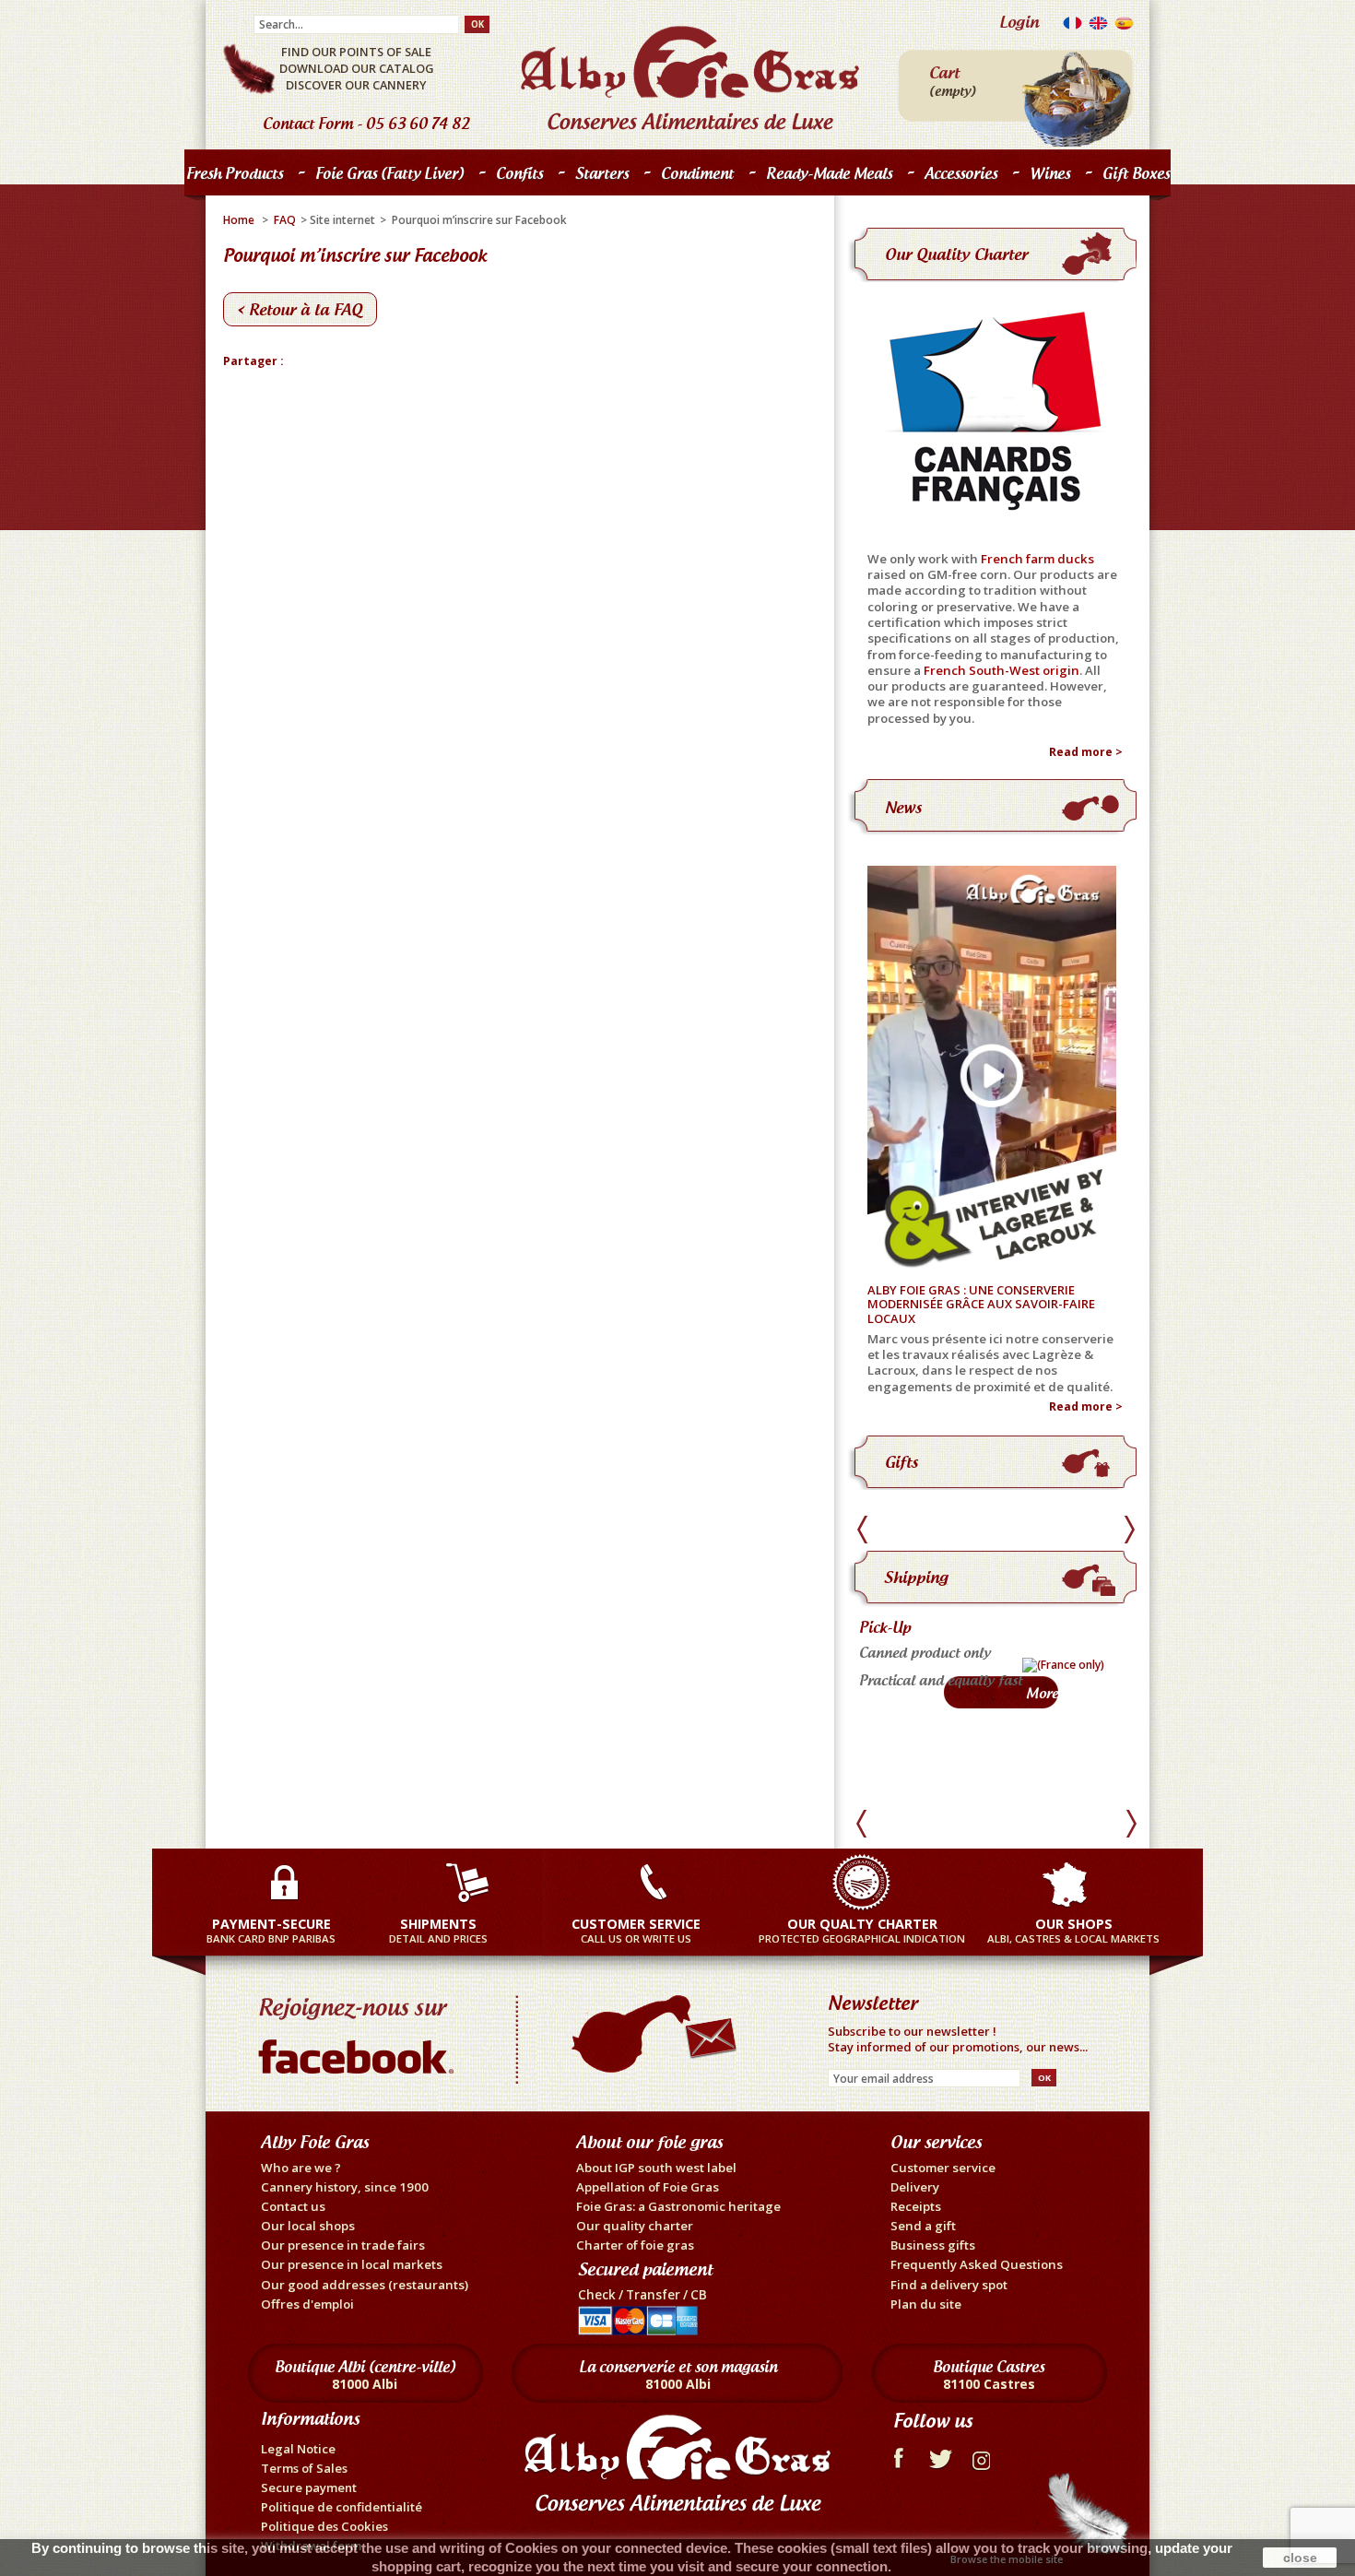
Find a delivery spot (949, 2285)
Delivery (915, 2187)
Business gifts (933, 2245)
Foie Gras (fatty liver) (385, 177)
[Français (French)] (1072, 27)
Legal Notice (298, 2449)
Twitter (941, 2456)
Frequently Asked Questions (977, 2264)
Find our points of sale (356, 52)
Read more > (1086, 752)
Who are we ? (301, 2168)
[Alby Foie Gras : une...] (999, 1070)
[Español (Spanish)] (1124, 27)
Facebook (897, 2456)
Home (239, 220)
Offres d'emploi (307, 2304)
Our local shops (308, 2226)
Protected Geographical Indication (862, 1930)
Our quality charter (956, 254)
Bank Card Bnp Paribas (271, 1930)
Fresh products (230, 177)
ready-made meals (829, 173)
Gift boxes (1136, 173)
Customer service (943, 2168)
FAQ (285, 220)
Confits (515, 177)
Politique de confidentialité (342, 2507)
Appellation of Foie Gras (648, 2187)
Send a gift (923, 2226)
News (903, 807)
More (1022, 1702)
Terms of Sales (304, 2468)
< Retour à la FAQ (300, 309)
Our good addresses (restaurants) (365, 2285)
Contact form (308, 124)
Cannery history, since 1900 (345, 2187)
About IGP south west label (656, 2168)
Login (1019, 22)
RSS (984, 2456)
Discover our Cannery (356, 85)
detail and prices (438, 1930)
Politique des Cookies (324, 2526)
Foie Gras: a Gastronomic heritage (678, 2206)
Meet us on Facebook (360, 2031)
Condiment (697, 173)
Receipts (916, 2206)
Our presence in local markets (352, 2264)
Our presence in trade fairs (343, 2245)
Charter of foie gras (635, 2245)
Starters (597, 177)
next (1129, 1530)
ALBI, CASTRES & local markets (1073, 1930)
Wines (1050, 173)
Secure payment (309, 2487)
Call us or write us (636, 1930)
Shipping (916, 1577)
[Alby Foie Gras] (690, 78)
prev (865, 1530)
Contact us (293, 2206)
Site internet (342, 220)
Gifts (901, 1462)
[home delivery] (949, 1674)
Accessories (961, 173)
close (1300, 2558)
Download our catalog (356, 68)
